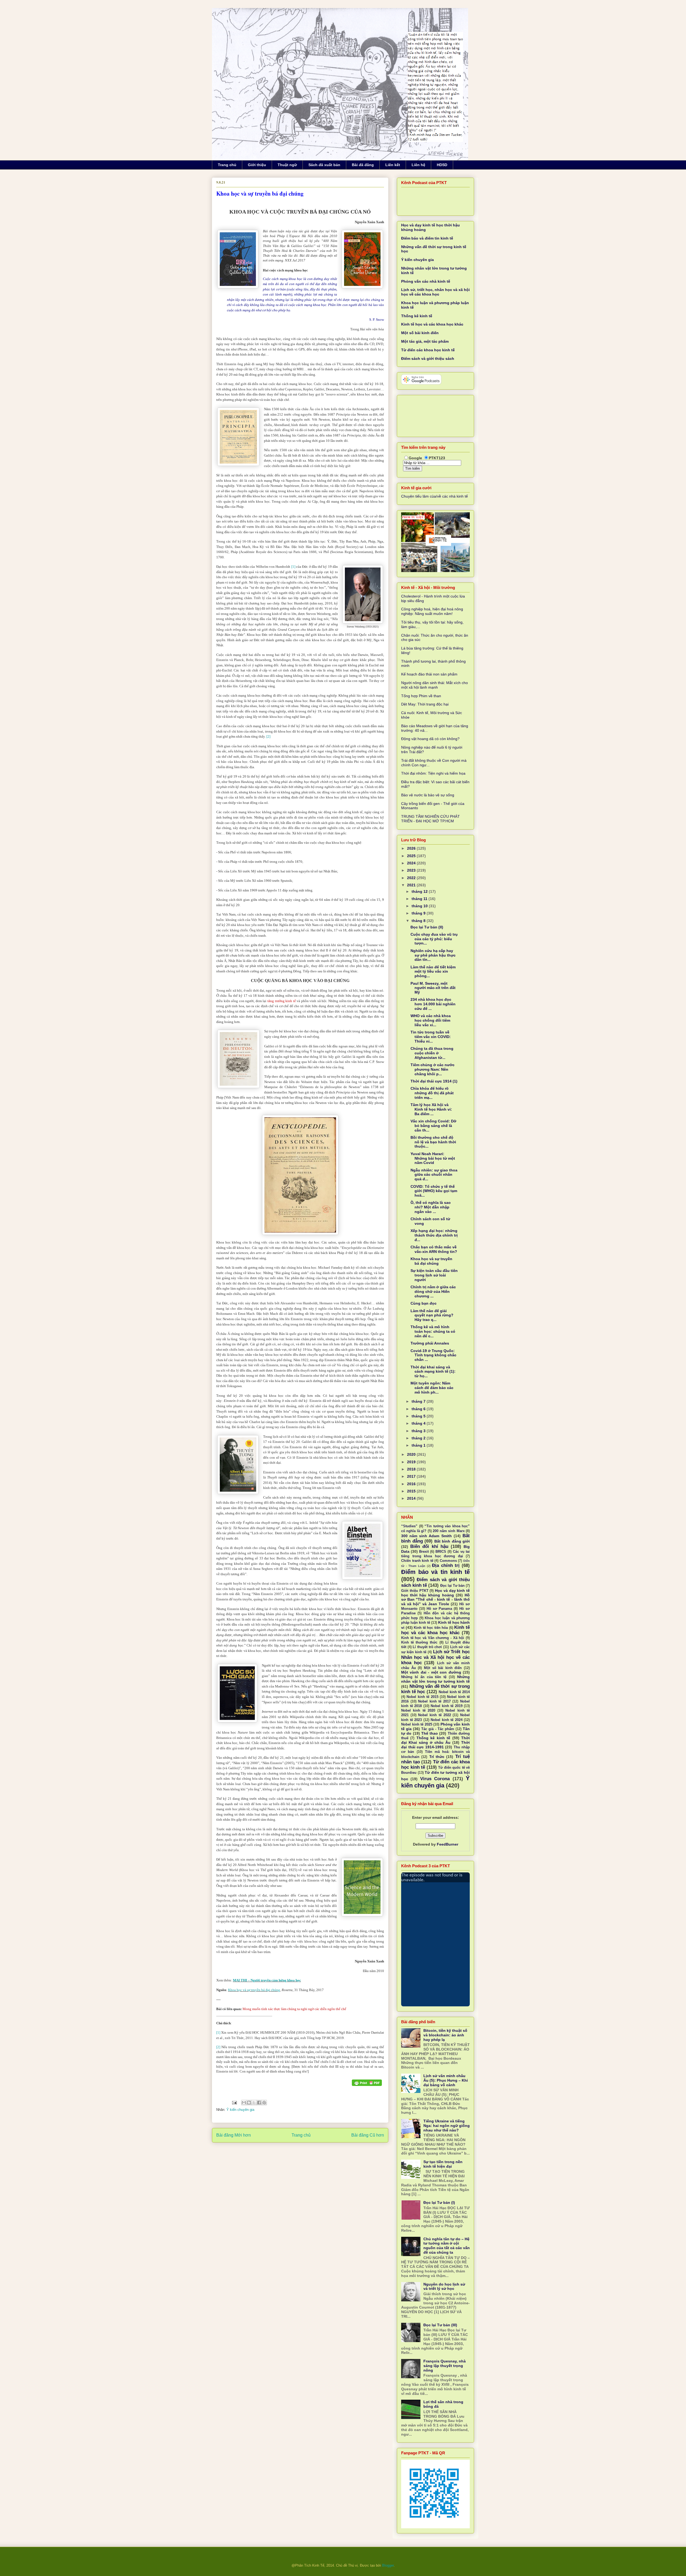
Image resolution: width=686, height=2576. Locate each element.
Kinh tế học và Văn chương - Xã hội (433, 1638)
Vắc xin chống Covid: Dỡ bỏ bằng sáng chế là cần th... (433, 1126)
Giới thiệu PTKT (415, 1591)
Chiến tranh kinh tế (417, 1561)
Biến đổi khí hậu (429, 1546)
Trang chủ (227, 165)
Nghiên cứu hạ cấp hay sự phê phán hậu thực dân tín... (433, 955)
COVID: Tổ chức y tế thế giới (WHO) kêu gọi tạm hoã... (434, 1191)
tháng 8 (419, 921)
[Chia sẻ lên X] (254, 2103)
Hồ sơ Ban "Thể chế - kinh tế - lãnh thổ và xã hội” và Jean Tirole (435, 1600)
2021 (412, 885)
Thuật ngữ (287, 165)
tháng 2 (419, 1438)
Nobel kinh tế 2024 (447, 1720)
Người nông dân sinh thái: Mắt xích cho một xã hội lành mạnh (435, 685)
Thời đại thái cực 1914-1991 (435, 1745)
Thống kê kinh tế (417, 316)
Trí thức (437, 1757)
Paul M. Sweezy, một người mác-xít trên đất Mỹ (433, 988)
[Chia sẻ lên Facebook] (259, 2103)
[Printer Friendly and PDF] (367, 2083)
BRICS (441, 1552)
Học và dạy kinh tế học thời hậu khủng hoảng (435, 1593)
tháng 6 (419, 1409)
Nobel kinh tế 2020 (418, 1711)
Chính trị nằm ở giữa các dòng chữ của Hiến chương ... (433, 1291)
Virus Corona (435, 1779)
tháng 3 (419, 1431)
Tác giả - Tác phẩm (438, 1729)
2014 (412, 1498)
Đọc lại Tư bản (452, 1586)
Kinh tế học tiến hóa (431, 1628)
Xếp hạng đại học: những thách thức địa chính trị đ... (434, 1235)
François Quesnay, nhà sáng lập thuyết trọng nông (445, 2366)
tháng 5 (419, 1416)
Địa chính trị (446, 1565)
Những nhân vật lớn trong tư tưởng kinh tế (435, 1679)
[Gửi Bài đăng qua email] (234, 2102)
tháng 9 (419, 913)
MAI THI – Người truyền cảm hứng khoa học (267, 1980)
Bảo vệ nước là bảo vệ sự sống (428, 795)
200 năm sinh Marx (449, 1531)
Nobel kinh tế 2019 (447, 1706)
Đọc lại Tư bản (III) (440, 2325)
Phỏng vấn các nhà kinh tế (426, 281)
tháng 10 (420, 906)
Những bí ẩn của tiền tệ (424, 1677)
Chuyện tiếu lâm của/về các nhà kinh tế (435, 496)
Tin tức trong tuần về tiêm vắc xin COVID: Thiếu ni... (431, 1037)
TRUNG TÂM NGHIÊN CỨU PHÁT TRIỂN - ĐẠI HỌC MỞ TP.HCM (430, 819)
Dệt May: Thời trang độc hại (425, 704)
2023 (412, 870)
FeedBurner (448, 1844)
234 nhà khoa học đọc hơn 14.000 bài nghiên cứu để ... (433, 1004)
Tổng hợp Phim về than (421, 696)
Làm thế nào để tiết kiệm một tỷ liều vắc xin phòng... (433, 972)
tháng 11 (420, 899)
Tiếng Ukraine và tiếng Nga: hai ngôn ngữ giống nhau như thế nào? (447, 2126)
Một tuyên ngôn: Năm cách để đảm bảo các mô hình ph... (432, 1388)
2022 (412, 878)
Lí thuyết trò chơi (427, 1647)
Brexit (424, 1552)
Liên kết (393, 165)
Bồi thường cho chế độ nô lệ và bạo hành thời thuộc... (433, 1142)
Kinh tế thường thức (419, 1642)
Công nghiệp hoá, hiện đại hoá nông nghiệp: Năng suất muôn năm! (432, 611)
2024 (412, 863)
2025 (412, 856)
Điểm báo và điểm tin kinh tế (427, 238)
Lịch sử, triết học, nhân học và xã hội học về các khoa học (435, 292)
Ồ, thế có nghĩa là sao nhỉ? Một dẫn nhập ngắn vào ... (431, 1207)
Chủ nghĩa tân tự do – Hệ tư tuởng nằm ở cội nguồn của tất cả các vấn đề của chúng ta (447, 2246)
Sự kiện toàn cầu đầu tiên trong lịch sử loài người (434, 1275)
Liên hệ (418, 165)
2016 (412, 1484)
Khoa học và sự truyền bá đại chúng (254, 1990)
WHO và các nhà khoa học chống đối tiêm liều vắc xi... (431, 1020)
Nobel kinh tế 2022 (434, 1715)
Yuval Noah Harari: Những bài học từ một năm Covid (433, 1158)
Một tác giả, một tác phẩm (425, 341)
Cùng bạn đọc (424, 1303)
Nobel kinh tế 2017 (434, 1701)
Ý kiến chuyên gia (240, 2110)
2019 (412, 1462)
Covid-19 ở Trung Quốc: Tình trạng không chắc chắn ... (433, 1355)
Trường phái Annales (430, 1343)
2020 (412, 1454)
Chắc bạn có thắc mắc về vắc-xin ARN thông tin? (434, 1249)
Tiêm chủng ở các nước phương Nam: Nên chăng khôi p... (433, 1069)
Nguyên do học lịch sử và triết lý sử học (444, 2286)
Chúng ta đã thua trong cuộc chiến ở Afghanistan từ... (432, 1053)
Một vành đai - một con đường (431, 1672)
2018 (412, 1469)
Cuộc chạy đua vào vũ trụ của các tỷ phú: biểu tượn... (434, 939)
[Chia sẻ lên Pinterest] (264, 2103)
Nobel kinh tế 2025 (417, 1724)
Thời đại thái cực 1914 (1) (434, 1081)
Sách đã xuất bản (324, 165)
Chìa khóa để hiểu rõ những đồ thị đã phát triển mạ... (432, 1093)
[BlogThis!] (249, 2103)
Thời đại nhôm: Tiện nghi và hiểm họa (433, 773)
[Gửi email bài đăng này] (244, 2103)
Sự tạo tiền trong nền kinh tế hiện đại (443, 2164)
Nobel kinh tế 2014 (454, 1692)
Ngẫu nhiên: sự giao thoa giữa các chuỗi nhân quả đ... (434, 1175)
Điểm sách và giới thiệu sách (428, 359)
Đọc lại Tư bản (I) (439, 2202)
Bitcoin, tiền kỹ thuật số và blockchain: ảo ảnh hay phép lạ (445, 2035)
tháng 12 (420, 891)
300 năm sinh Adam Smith (426, 1536)
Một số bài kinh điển (420, 333)
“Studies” (409, 1526)
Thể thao (430, 1733)
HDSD (442, 165)
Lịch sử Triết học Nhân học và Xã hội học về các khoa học (435, 1657)
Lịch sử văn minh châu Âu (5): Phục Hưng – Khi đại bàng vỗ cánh (446, 2080)
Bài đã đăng (363, 165)
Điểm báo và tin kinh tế (435, 1572)
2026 (412, 848)
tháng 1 (419, 1445)
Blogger (388, 2565)
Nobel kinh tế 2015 (422, 1697)
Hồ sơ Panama (439, 1609)
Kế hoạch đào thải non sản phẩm (429, 674)
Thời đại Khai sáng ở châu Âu (435, 1740)
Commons (448, 1561)
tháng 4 (419, 1423)
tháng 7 (419, 1401)
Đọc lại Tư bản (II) (427, 927)
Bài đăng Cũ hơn (368, 2135)
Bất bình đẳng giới (452, 1541)
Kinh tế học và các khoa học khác (432, 324)
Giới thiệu (257, 165)
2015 (412, 1491)
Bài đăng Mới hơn (234, 2135)
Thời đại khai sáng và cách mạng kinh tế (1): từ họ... (433, 1372)
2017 (412, 1476)
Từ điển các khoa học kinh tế (428, 350)
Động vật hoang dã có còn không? (430, 739)
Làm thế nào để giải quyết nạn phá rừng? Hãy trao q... (432, 1315)
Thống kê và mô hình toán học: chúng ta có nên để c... (433, 1331)
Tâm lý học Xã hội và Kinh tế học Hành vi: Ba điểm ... (431, 1109)
